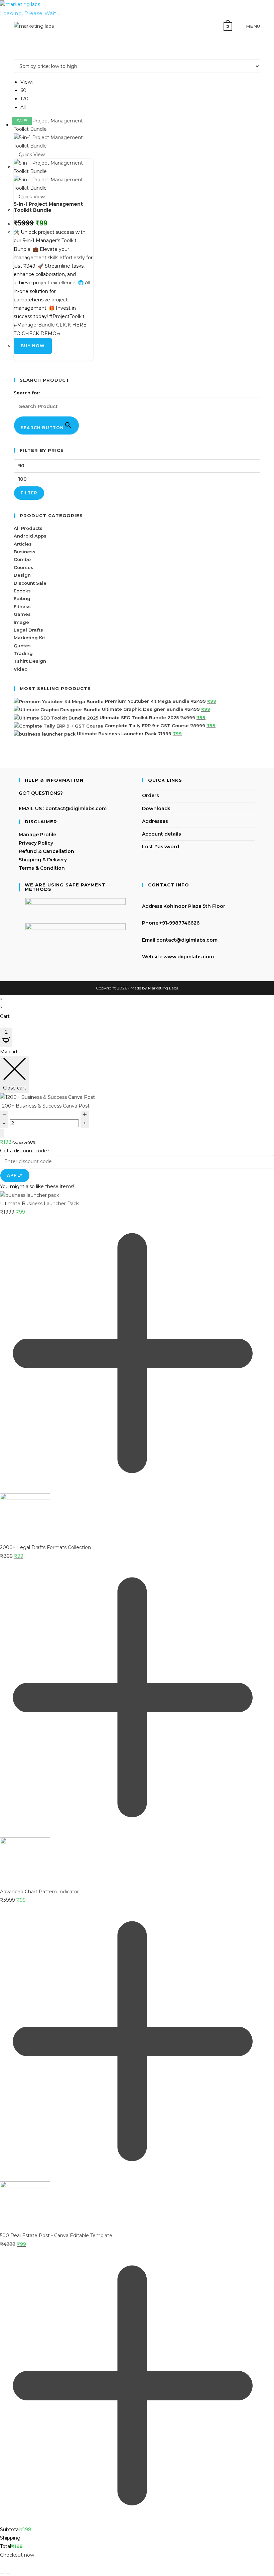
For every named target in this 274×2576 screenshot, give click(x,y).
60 (23, 90)
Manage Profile (37, 835)
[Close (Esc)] (20, 2565)
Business (25, 552)
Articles (23, 544)
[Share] (14, 2565)
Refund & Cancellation (46, 851)
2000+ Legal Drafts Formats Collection (45, 1547)
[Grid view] (16, 55)
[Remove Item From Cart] (2, 1133)
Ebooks (22, 591)
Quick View (31, 155)
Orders (151, 795)
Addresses (155, 821)
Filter (29, 493)
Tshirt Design (30, 661)
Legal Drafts (28, 630)
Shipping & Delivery (43, 860)
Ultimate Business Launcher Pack (39, 1204)
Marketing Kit (29, 638)
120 (24, 99)
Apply (15, 1175)
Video (21, 669)
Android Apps (30, 536)
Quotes (22, 646)
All (23, 107)
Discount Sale (30, 583)
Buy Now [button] (33, 346)
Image (21, 622)
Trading (23, 653)
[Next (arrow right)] (8, 2573)
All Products (28, 528)
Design (22, 575)
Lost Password (161, 847)
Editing (22, 598)
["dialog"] (137, 1803)
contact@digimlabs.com (187, 940)
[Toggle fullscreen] (8, 2565)
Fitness (22, 606)
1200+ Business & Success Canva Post (45, 1106)
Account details (162, 834)
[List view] (19, 55)
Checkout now (17, 2555)
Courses (24, 567)
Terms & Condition (42, 868)
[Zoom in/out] (2, 2565)
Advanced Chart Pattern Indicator (39, 1892)
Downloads (156, 808)
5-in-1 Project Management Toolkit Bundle (48, 207)
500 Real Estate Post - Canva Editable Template (56, 2235)
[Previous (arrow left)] (2, 2573)
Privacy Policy (36, 843)
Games (22, 614)
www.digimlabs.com (189, 957)
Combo (22, 559)
